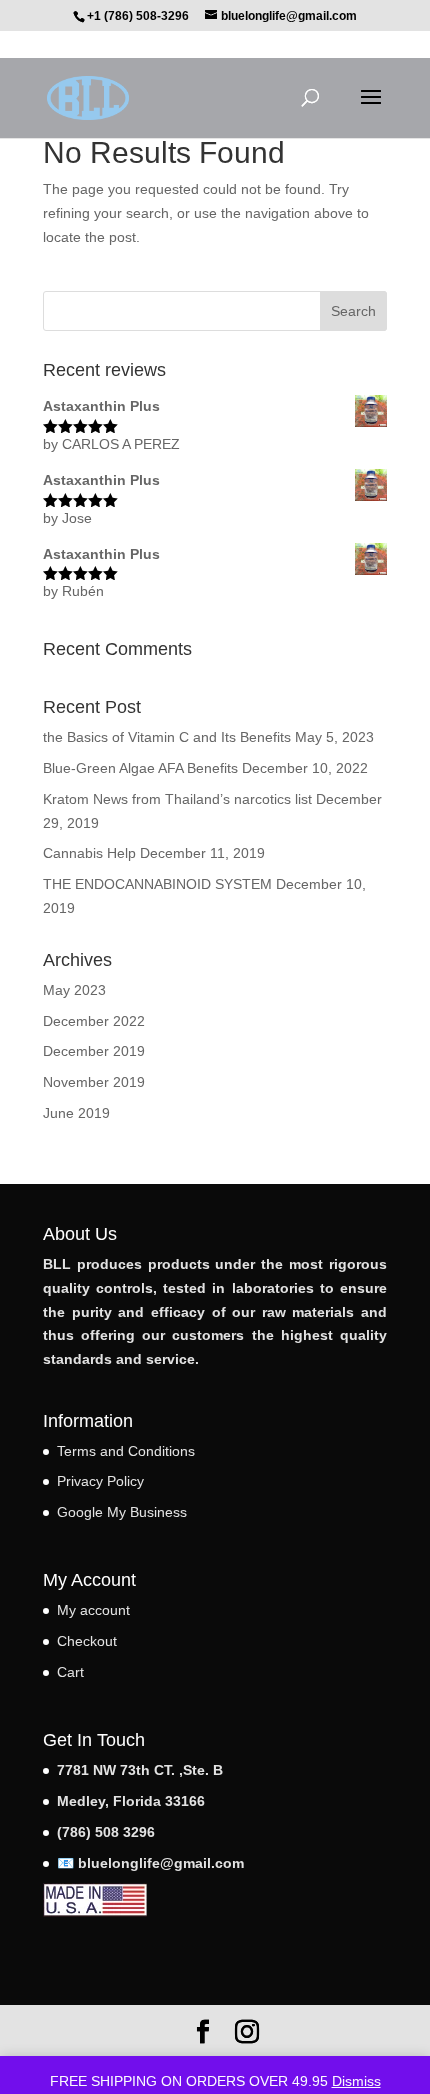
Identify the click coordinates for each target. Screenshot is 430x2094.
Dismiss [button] (356, 2081)
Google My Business (122, 1512)
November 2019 (94, 1082)
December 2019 (94, 1051)
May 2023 (74, 990)
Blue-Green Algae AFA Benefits (140, 768)
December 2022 (94, 1021)
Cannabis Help (89, 853)
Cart (70, 1672)
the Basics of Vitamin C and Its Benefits (167, 737)
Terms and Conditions (126, 1451)
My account (93, 1610)
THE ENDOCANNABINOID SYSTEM (157, 884)
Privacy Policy (100, 1481)
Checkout (87, 1641)
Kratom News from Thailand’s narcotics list (177, 799)
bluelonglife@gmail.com (161, 1863)
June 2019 (76, 1113)
